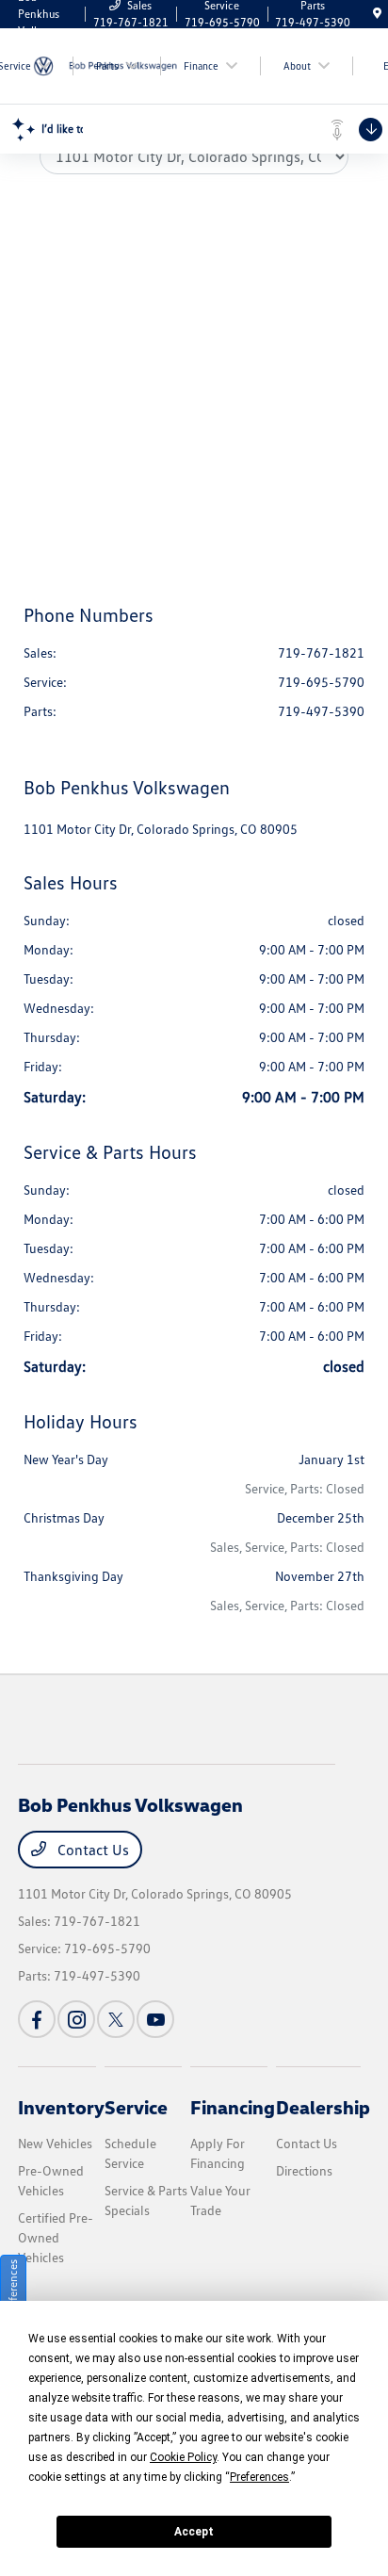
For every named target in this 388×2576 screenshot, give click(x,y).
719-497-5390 (321, 711)
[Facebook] (37, 2019)
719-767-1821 (321, 652)
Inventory (61, 2107)
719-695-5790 (321, 682)
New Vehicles (55, 2143)
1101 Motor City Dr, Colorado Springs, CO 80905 (161, 829)
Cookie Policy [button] (183, 2457)
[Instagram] (76, 2019)
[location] (377, 14)
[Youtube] (155, 2019)
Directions (304, 2170)
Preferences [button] (259, 2477)
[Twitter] (116, 2019)
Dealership (323, 2107)
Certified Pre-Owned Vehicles (56, 2237)
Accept (194, 2532)
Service (136, 2107)
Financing (233, 2107)
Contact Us (91, 1850)
